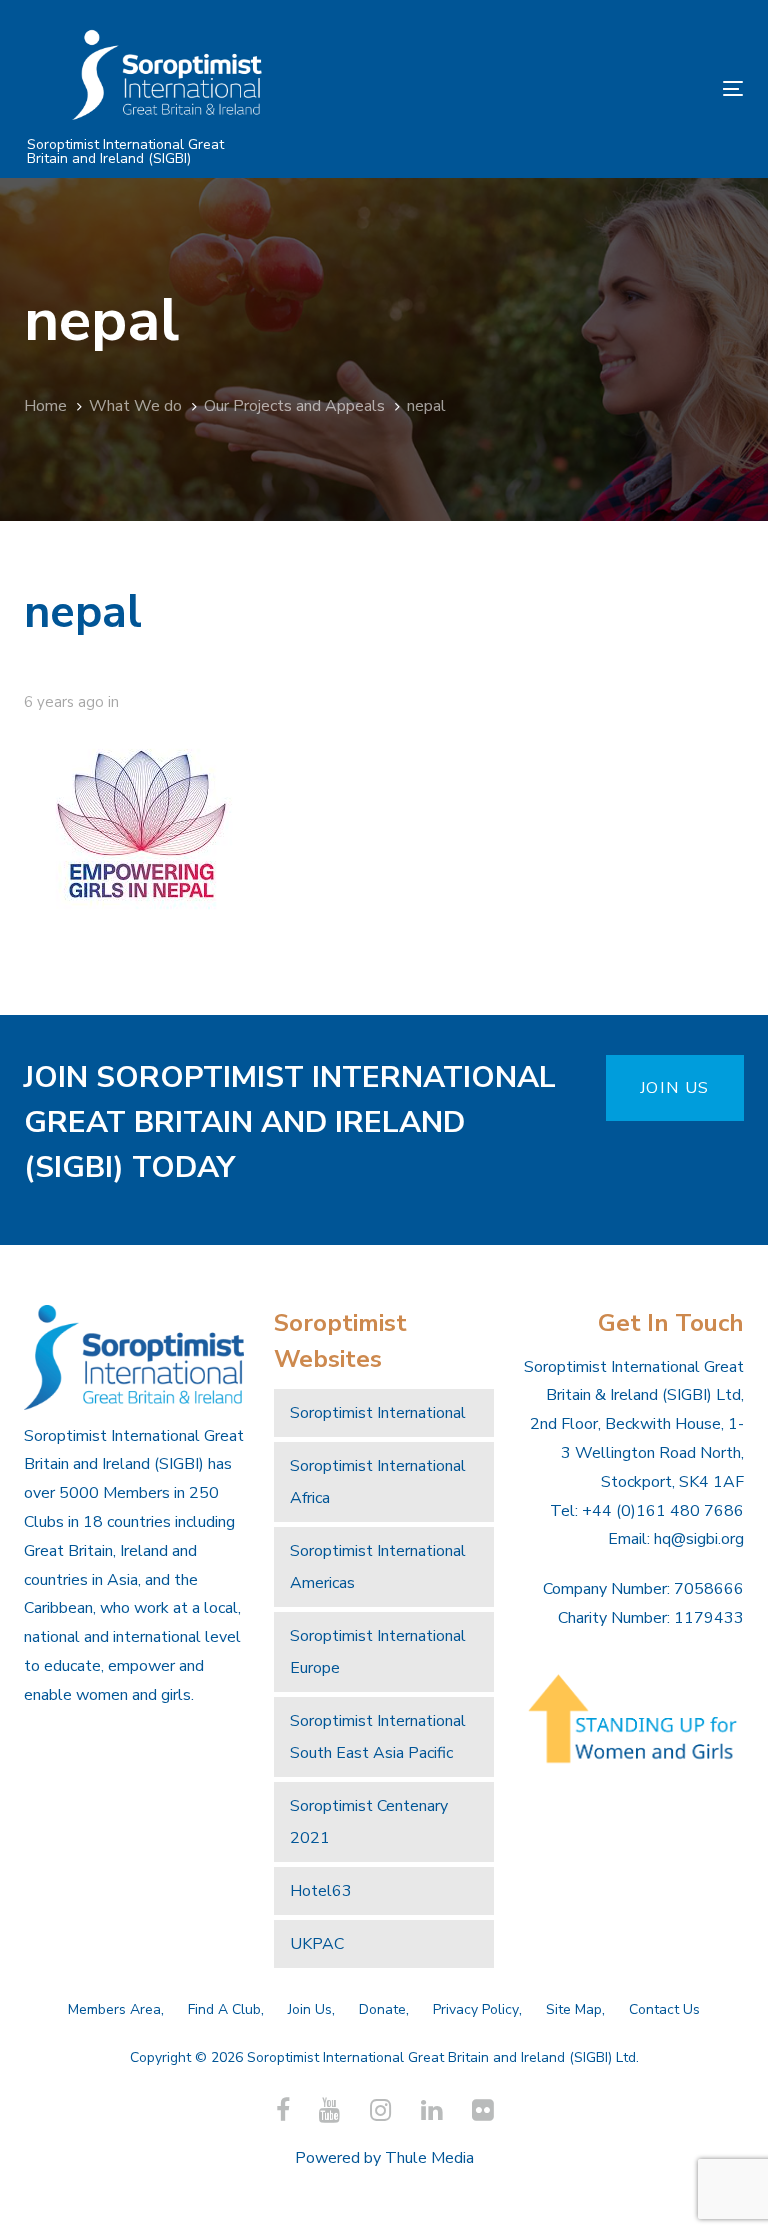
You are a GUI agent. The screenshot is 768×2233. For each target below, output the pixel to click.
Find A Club (224, 2009)
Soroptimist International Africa (378, 1482)
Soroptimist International (378, 1413)
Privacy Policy (476, 2009)
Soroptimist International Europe (378, 1652)
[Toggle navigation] (623, 88)
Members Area (114, 2009)
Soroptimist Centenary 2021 (369, 1822)
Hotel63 (321, 1891)
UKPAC (317, 1944)
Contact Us (664, 2009)
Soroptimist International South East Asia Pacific (378, 1737)
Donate (382, 2009)
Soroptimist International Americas (378, 1567)
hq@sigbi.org (699, 1539)
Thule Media (429, 2158)
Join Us (310, 2009)
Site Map (574, 2009)
